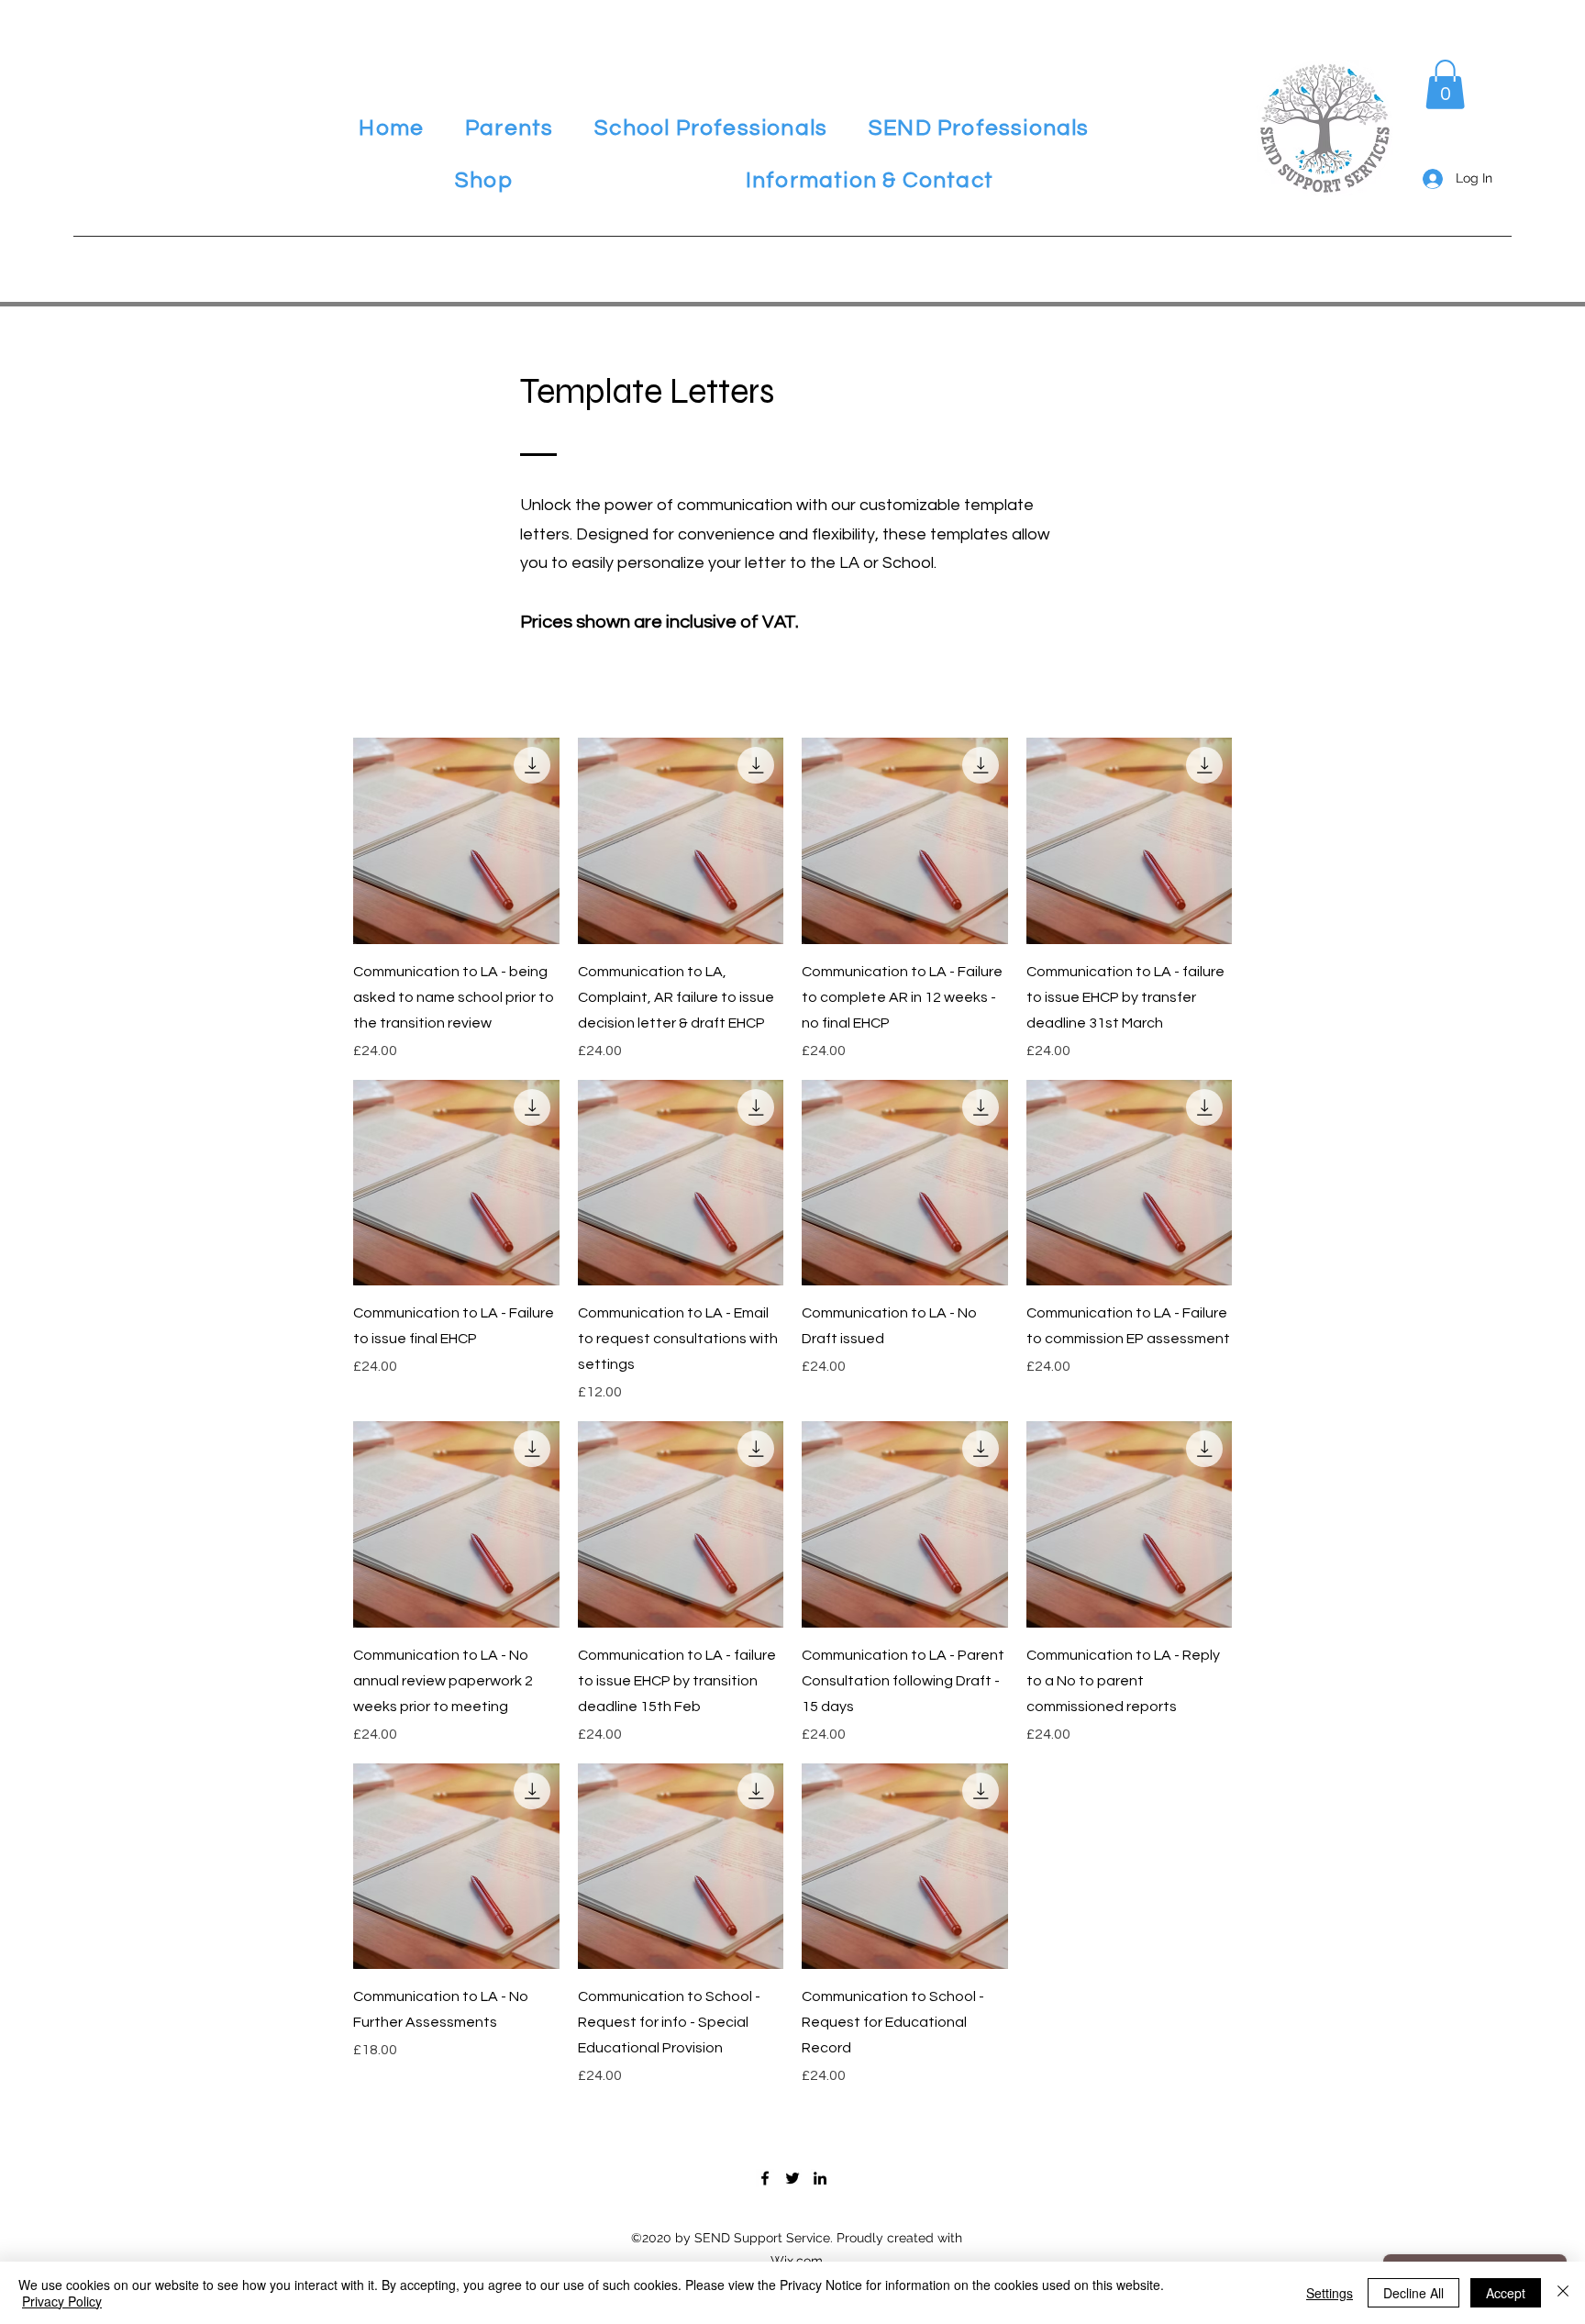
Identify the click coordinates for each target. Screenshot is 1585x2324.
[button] (510, 128)
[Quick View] (456, 841)
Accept (1506, 2293)
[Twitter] (792, 2178)
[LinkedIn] (820, 2178)
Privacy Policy (62, 2301)
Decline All (1413, 2293)
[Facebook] (765, 2178)
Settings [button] (1330, 2293)
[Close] (1563, 2293)
